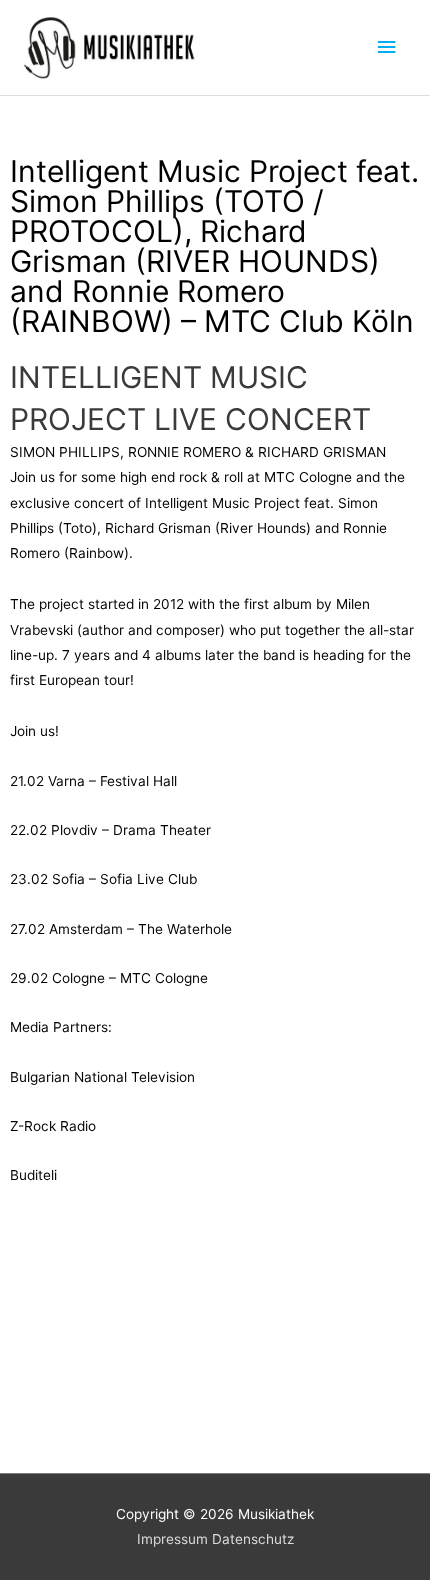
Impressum (172, 1539)
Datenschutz (253, 1539)
